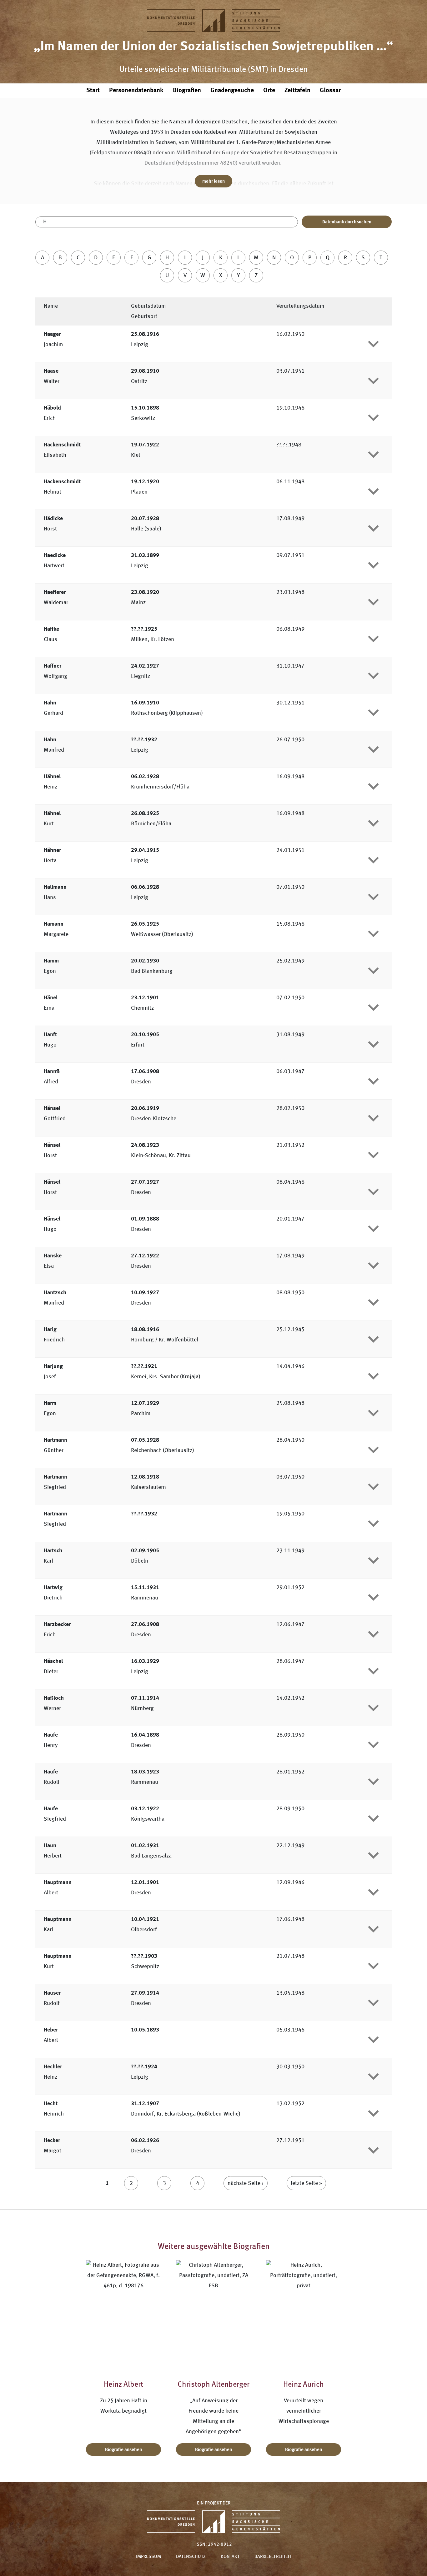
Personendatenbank (136, 91)
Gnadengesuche (232, 91)
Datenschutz (191, 2557)
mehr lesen (213, 182)
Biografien (187, 91)
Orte (269, 91)
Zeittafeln (297, 91)
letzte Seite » (306, 2183)
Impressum (148, 2557)
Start (93, 91)
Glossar (330, 91)
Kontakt (230, 2557)
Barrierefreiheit (273, 2557)
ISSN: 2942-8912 (214, 2545)
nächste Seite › (246, 2183)
